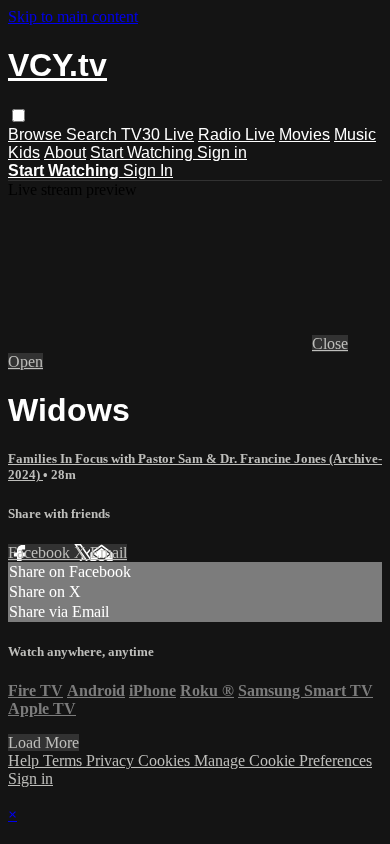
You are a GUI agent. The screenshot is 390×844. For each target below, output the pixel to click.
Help (25, 760)
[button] (18, 115)
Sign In (148, 170)
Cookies (166, 760)
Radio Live (236, 134)
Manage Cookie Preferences (283, 760)
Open (25, 361)
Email (108, 552)
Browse (37, 134)
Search (93, 134)
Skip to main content (73, 16)
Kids (24, 152)
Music (355, 134)
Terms (64, 760)
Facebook (41, 552)
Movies (304, 134)
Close (330, 343)
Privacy (112, 760)
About (65, 152)
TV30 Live (157, 134)
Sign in (222, 152)
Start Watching (143, 152)
